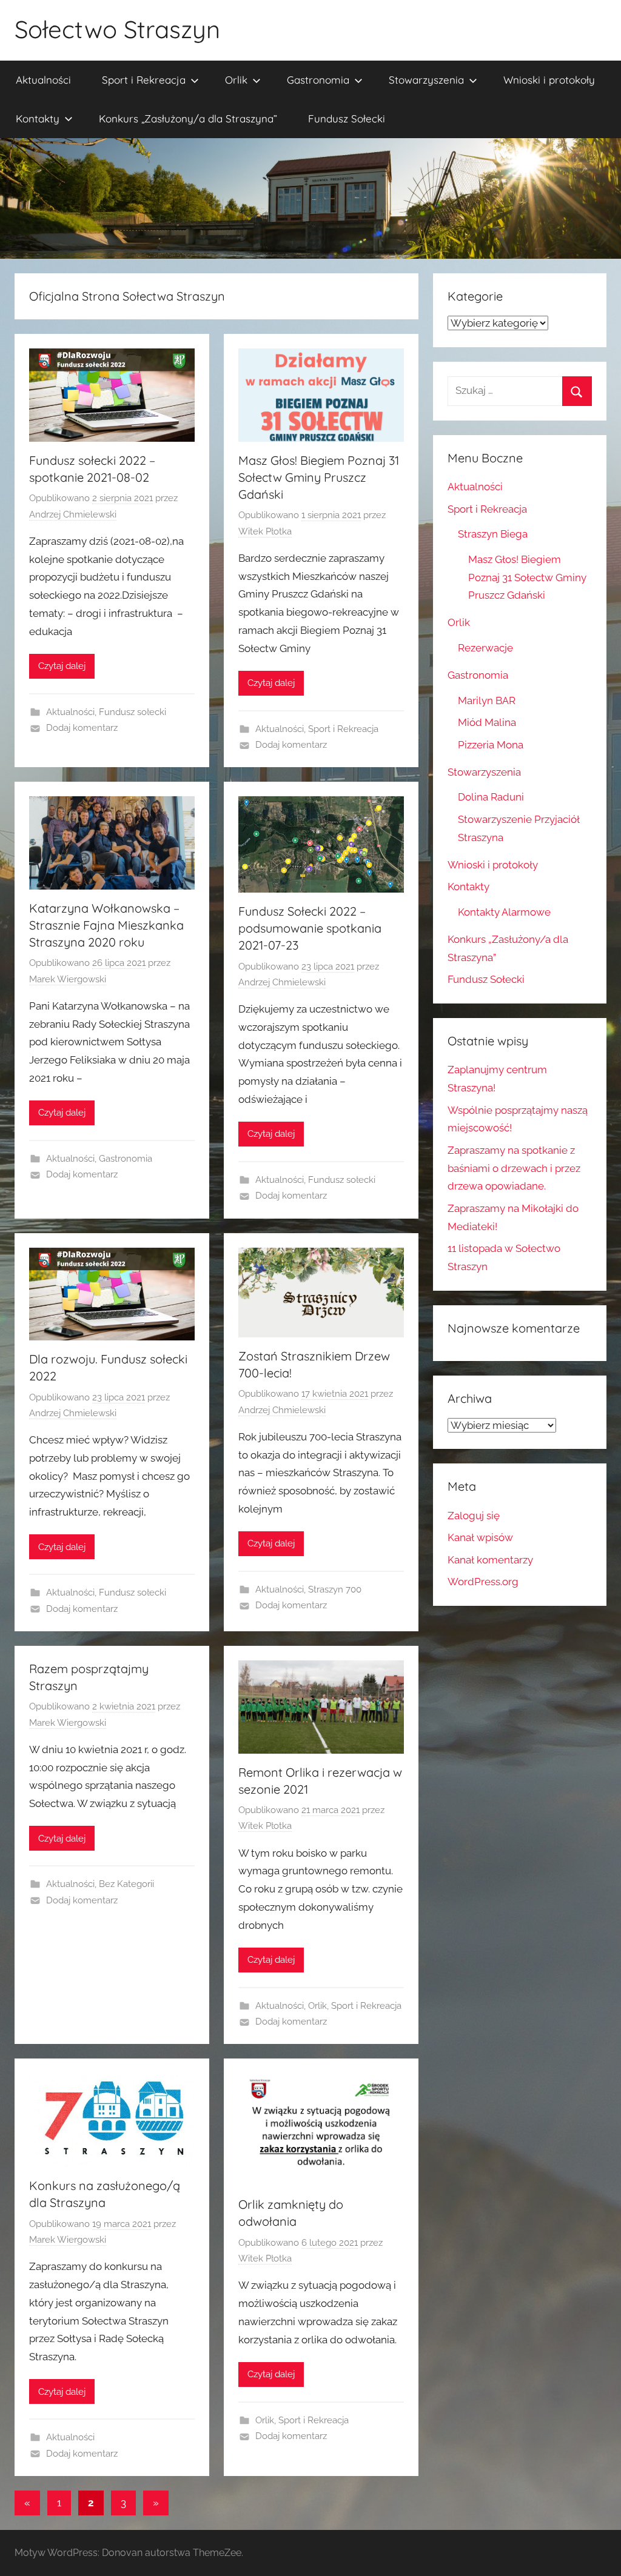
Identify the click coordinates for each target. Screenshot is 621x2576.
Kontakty (38, 118)
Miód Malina (487, 722)
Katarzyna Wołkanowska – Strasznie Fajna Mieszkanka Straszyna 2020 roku (106, 925)
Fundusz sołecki (133, 712)
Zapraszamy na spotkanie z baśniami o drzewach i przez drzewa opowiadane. (514, 1168)
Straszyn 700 (335, 1589)
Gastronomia (318, 80)
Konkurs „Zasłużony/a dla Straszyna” (188, 118)
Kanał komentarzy (490, 1560)
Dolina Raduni (491, 797)
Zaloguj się (474, 1516)
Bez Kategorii (126, 1884)
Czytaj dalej (62, 666)
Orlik (236, 80)
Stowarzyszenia (426, 80)
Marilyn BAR (487, 701)
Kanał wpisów (480, 1537)
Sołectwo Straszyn (117, 29)
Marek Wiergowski (68, 979)
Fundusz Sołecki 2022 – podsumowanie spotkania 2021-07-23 (310, 928)
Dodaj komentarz (82, 728)
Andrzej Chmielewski (73, 514)
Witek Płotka (265, 531)
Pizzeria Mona (491, 745)
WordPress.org (483, 1582)
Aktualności (43, 80)
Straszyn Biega (493, 534)
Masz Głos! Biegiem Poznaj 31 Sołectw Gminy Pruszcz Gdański (319, 477)
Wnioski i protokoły (549, 80)
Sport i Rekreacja (144, 80)
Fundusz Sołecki (347, 118)
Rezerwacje (485, 648)
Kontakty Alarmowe (504, 912)
